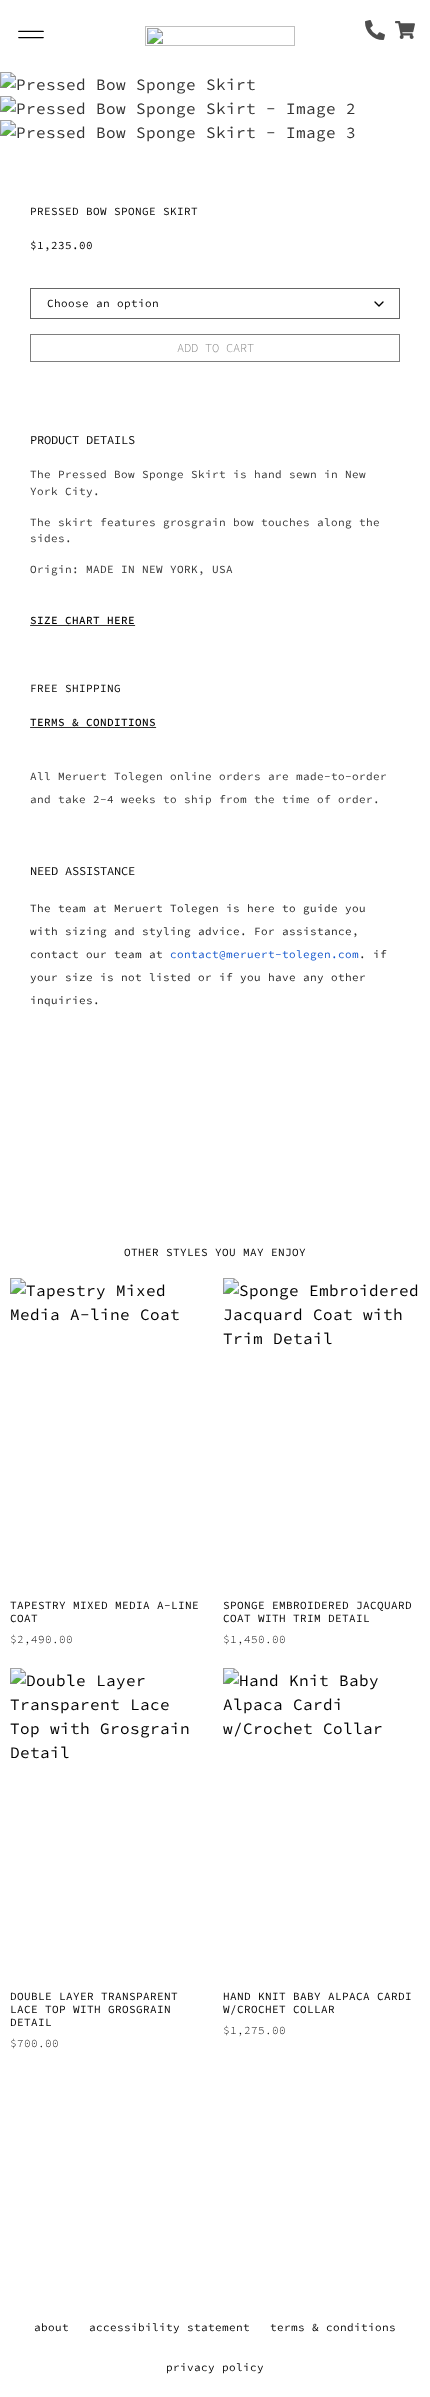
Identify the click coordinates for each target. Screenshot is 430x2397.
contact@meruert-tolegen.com (264, 954)
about (51, 2327)
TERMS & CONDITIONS (93, 722)
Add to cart (215, 347)
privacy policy (215, 2367)
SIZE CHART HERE (82, 620)
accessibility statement (169, 2327)
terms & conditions (333, 2327)
